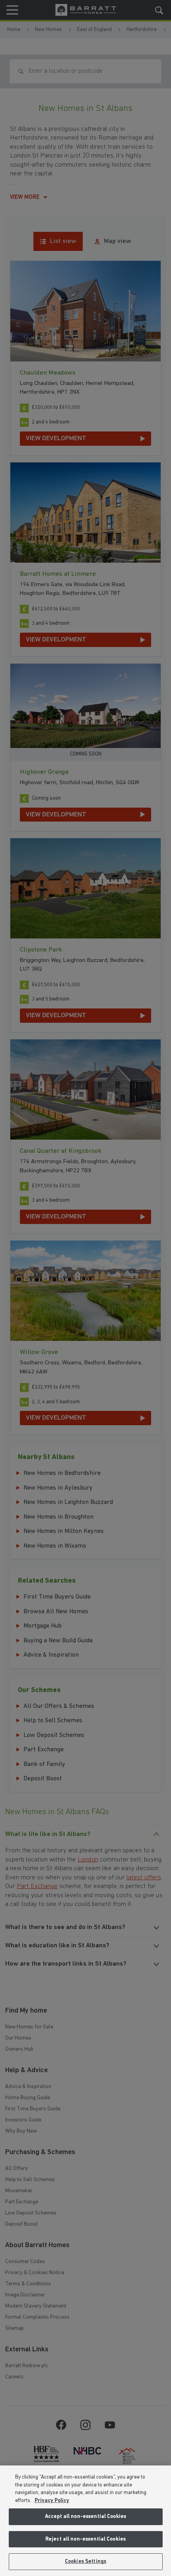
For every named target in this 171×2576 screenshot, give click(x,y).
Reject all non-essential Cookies (85, 2539)
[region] (85, 2521)
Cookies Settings (85, 2561)
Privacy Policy (52, 2501)
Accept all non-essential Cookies (85, 2517)
